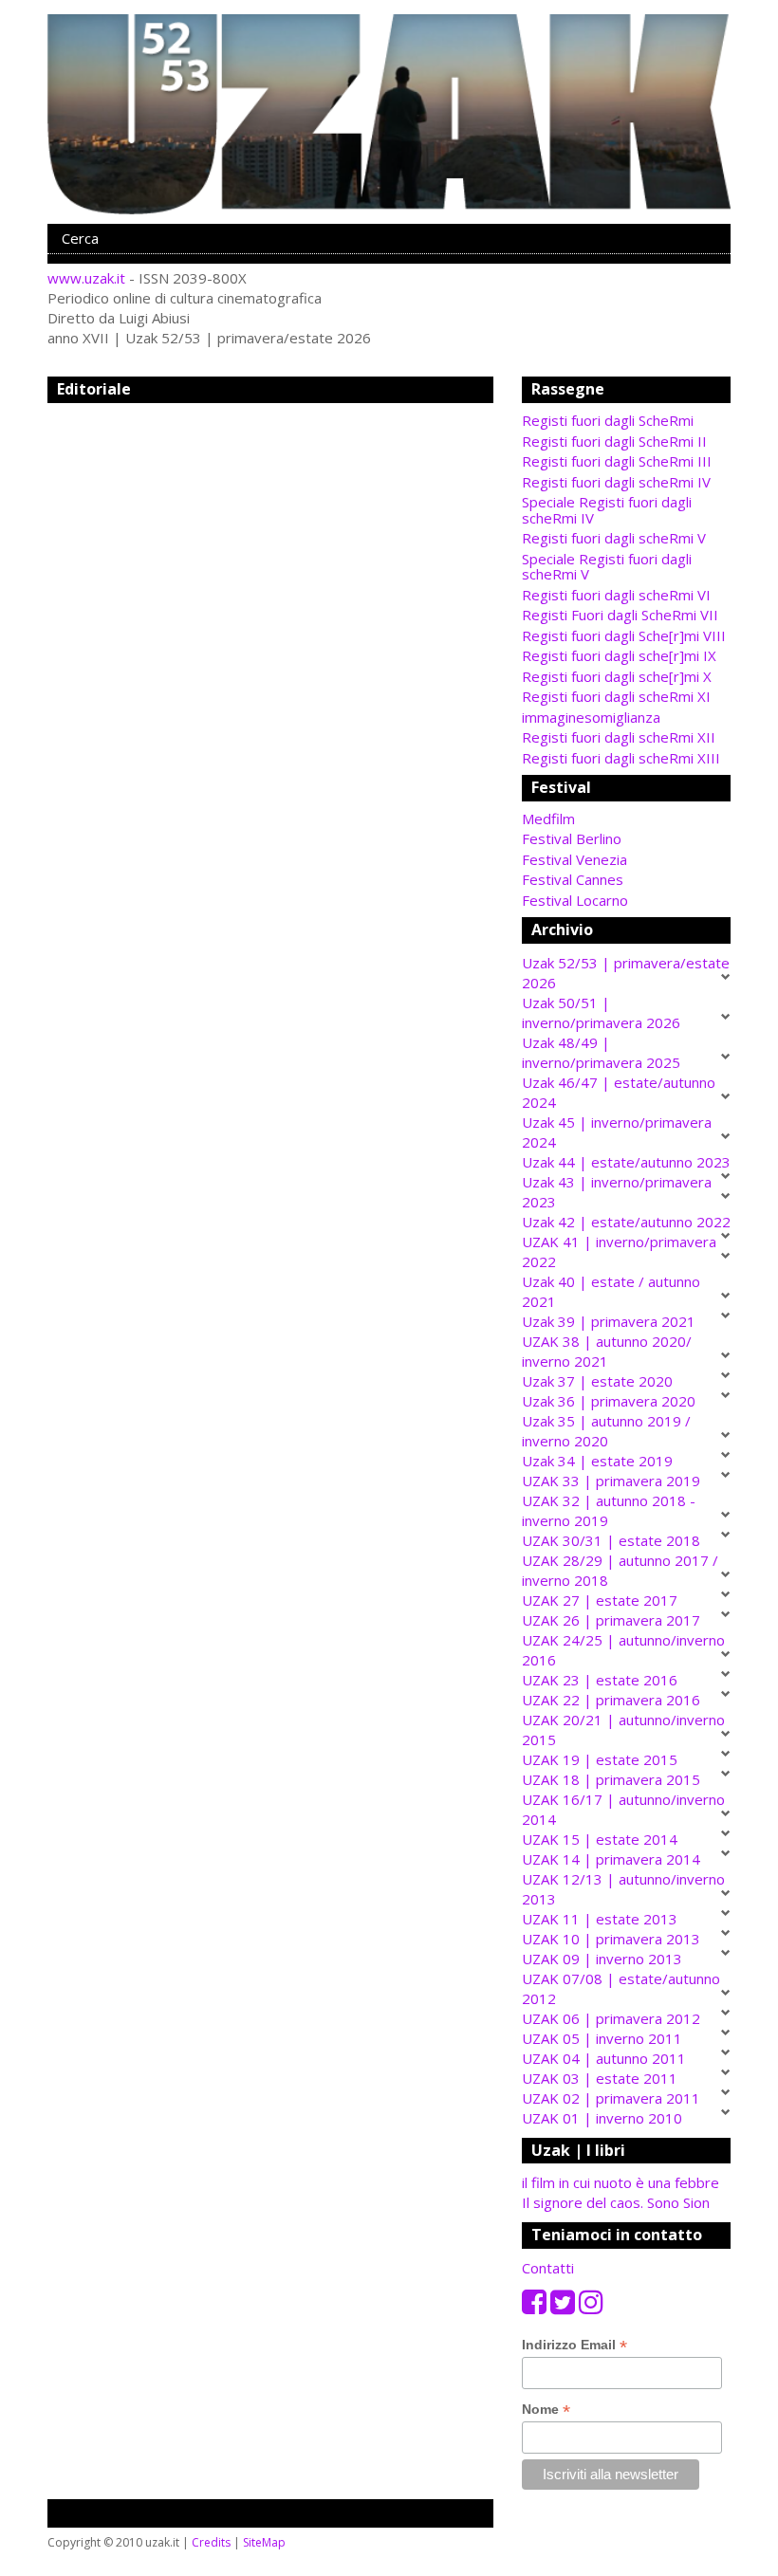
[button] (626, 819)
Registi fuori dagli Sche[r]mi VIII (624, 635)
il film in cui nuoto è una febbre (621, 2182)
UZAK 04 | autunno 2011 (604, 2058)
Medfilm (548, 819)
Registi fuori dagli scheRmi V (614, 538)
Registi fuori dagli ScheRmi (608, 420)
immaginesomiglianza (591, 717)
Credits (211, 2542)
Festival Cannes (573, 879)
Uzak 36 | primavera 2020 (609, 1401)
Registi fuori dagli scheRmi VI (616, 595)
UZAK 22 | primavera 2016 (611, 1700)
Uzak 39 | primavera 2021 (609, 1321)
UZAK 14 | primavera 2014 (611, 1859)
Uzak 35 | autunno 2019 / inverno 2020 (606, 1431)
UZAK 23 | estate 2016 (600, 1680)
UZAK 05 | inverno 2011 (602, 2038)
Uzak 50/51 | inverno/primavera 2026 (601, 1012)
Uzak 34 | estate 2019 (597, 1461)
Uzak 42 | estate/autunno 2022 (626, 1222)
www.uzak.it (86, 278)
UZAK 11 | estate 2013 (600, 1919)
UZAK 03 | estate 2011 (600, 2078)
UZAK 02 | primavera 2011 (611, 2098)
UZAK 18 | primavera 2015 (611, 1779)
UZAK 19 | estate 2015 (600, 1759)
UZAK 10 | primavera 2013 (611, 1939)
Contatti (548, 2268)
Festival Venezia (574, 859)
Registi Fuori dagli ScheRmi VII (620, 615)
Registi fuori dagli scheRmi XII (619, 737)
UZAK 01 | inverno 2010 (602, 2118)
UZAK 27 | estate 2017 (600, 1600)
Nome (546, 2410)
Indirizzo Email (574, 2345)
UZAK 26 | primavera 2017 (611, 1620)
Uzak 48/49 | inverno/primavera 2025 (601, 1052)
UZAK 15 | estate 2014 (600, 1839)
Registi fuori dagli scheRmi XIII (621, 758)
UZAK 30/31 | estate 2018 (611, 1540)
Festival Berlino (572, 838)
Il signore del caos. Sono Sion (616, 2202)
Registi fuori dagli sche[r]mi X (617, 676)
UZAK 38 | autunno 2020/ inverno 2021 (607, 1351)
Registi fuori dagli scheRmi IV (616, 482)
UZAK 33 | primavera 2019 (611, 1481)
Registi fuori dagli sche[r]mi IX (619, 655)
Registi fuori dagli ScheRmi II (614, 441)
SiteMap (264, 2542)
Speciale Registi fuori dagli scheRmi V (607, 567)
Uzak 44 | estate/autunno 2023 (626, 1162)
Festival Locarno (575, 900)
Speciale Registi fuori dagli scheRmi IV (607, 510)
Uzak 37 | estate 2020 (597, 1381)
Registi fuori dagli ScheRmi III (617, 461)
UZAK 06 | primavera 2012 (611, 2018)
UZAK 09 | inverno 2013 (602, 1959)
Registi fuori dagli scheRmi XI (616, 696)
